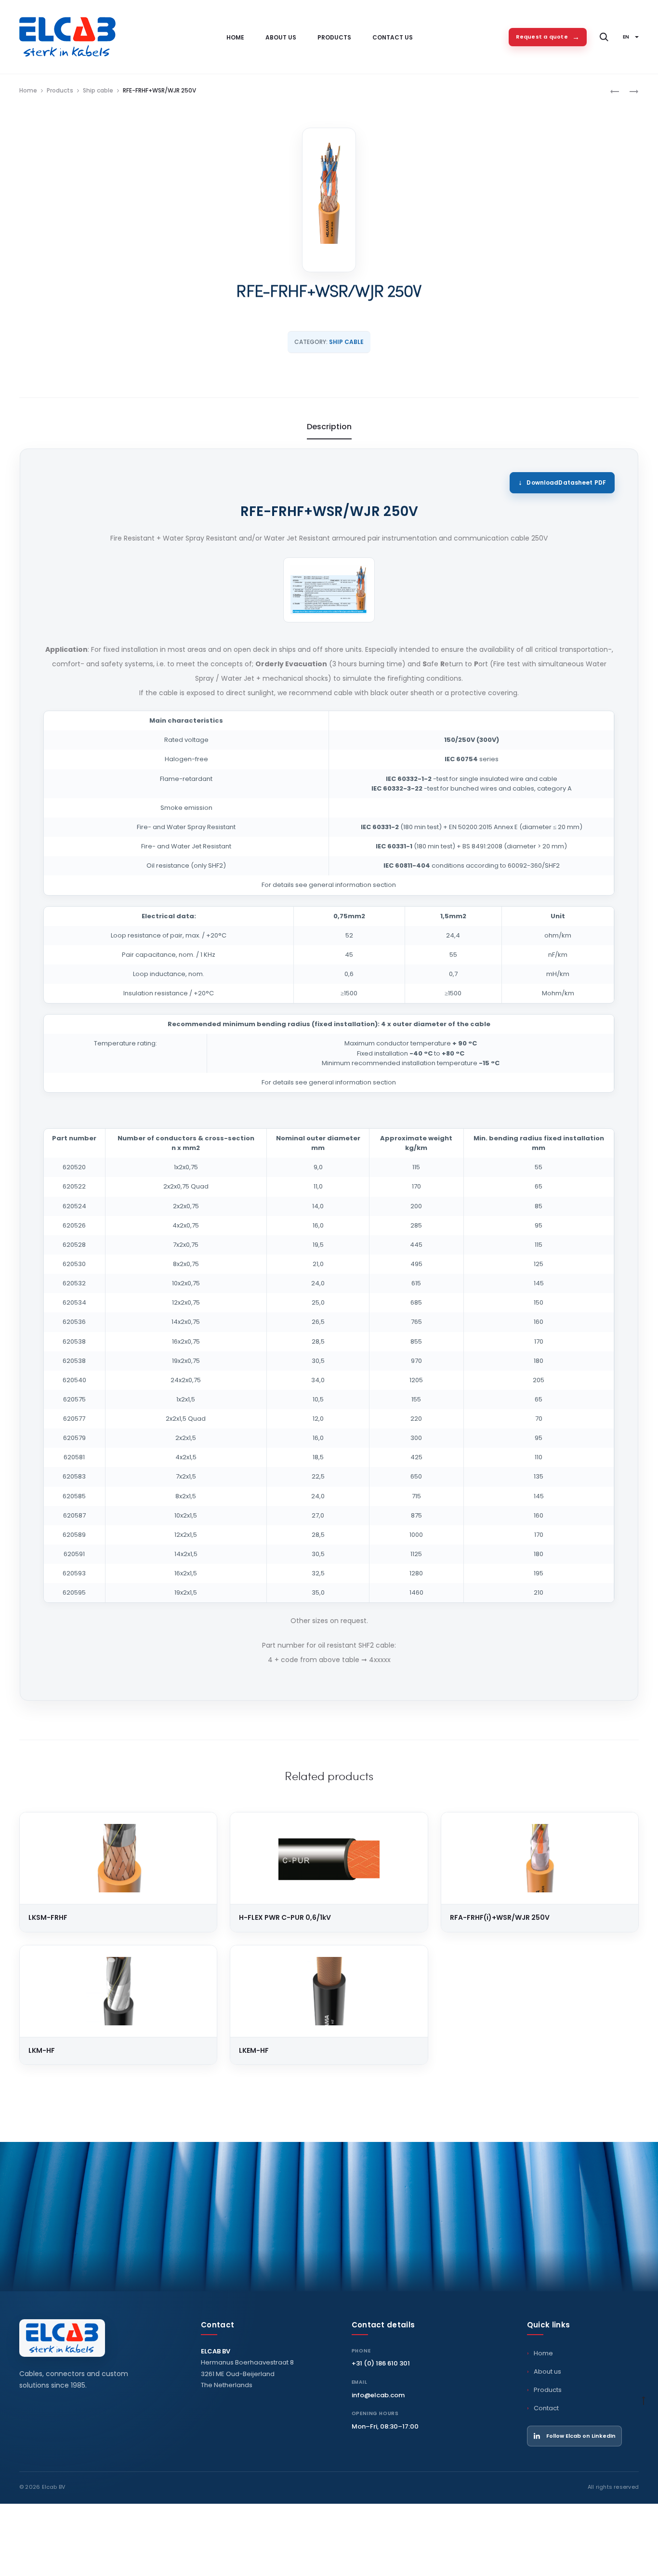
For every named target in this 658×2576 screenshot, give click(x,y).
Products (334, 37)
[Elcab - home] (62, 2338)
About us (281, 37)
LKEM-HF (254, 2050)
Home (235, 37)
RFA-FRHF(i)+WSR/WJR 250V (500, 1917)
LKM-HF (42, 2050)
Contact (546, 2408)
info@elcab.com (378, 2395)
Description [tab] (329, 427)
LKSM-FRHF (48, 1917)
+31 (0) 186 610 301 (381, 2363)
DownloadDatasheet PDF (566, 482)
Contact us (393, 37)
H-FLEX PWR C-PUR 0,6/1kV (285, 1917)
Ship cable (98, 90)
